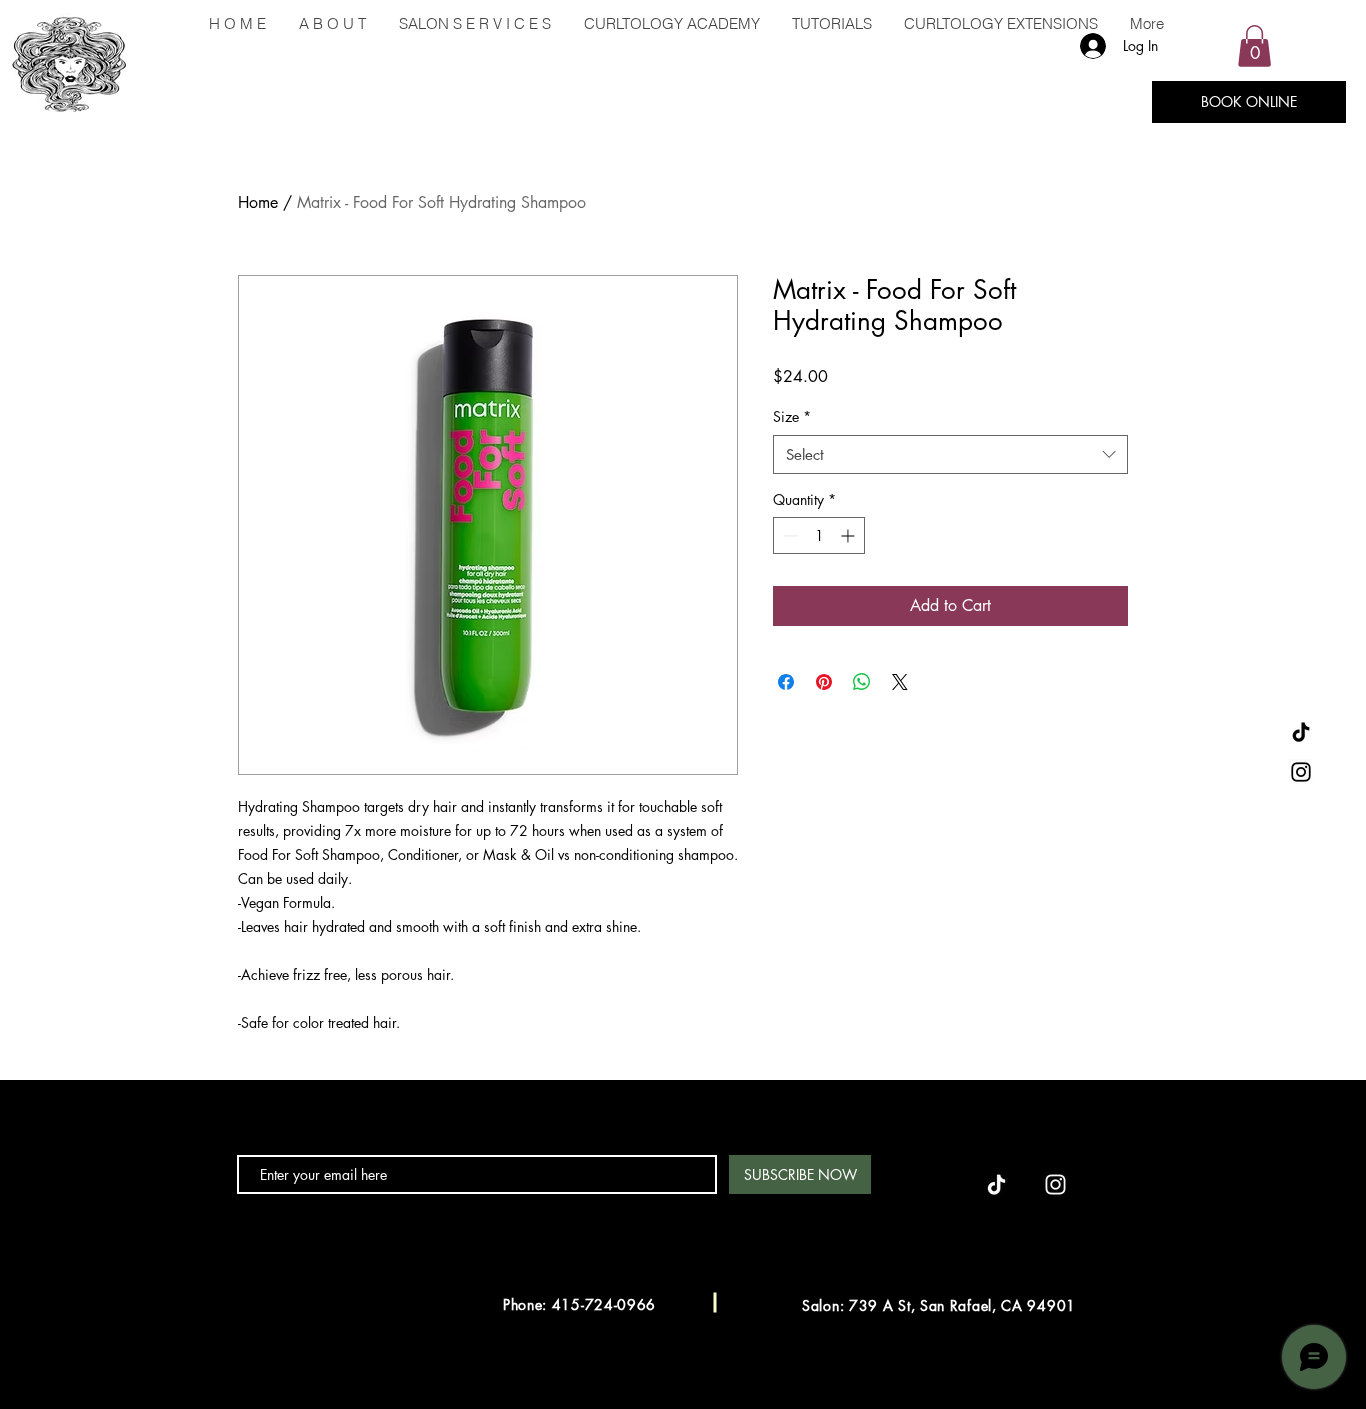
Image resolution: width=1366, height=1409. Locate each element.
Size (792, 416)
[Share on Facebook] (786, 682)
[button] (1254, 46)
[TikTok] (1301, 732)
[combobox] (950, 454)
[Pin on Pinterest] (824, 682)
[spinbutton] (819, 535)
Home (258, 202)
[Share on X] (900, 682)
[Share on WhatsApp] (862, 682)
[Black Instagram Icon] (1301, 772)
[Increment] (849, 535)
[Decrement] (788, 535)
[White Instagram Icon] (1055, 1184)
